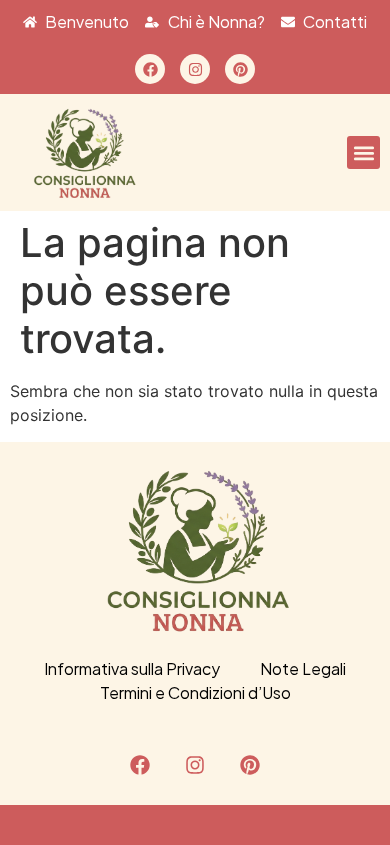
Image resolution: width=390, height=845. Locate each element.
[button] (363, 152)
